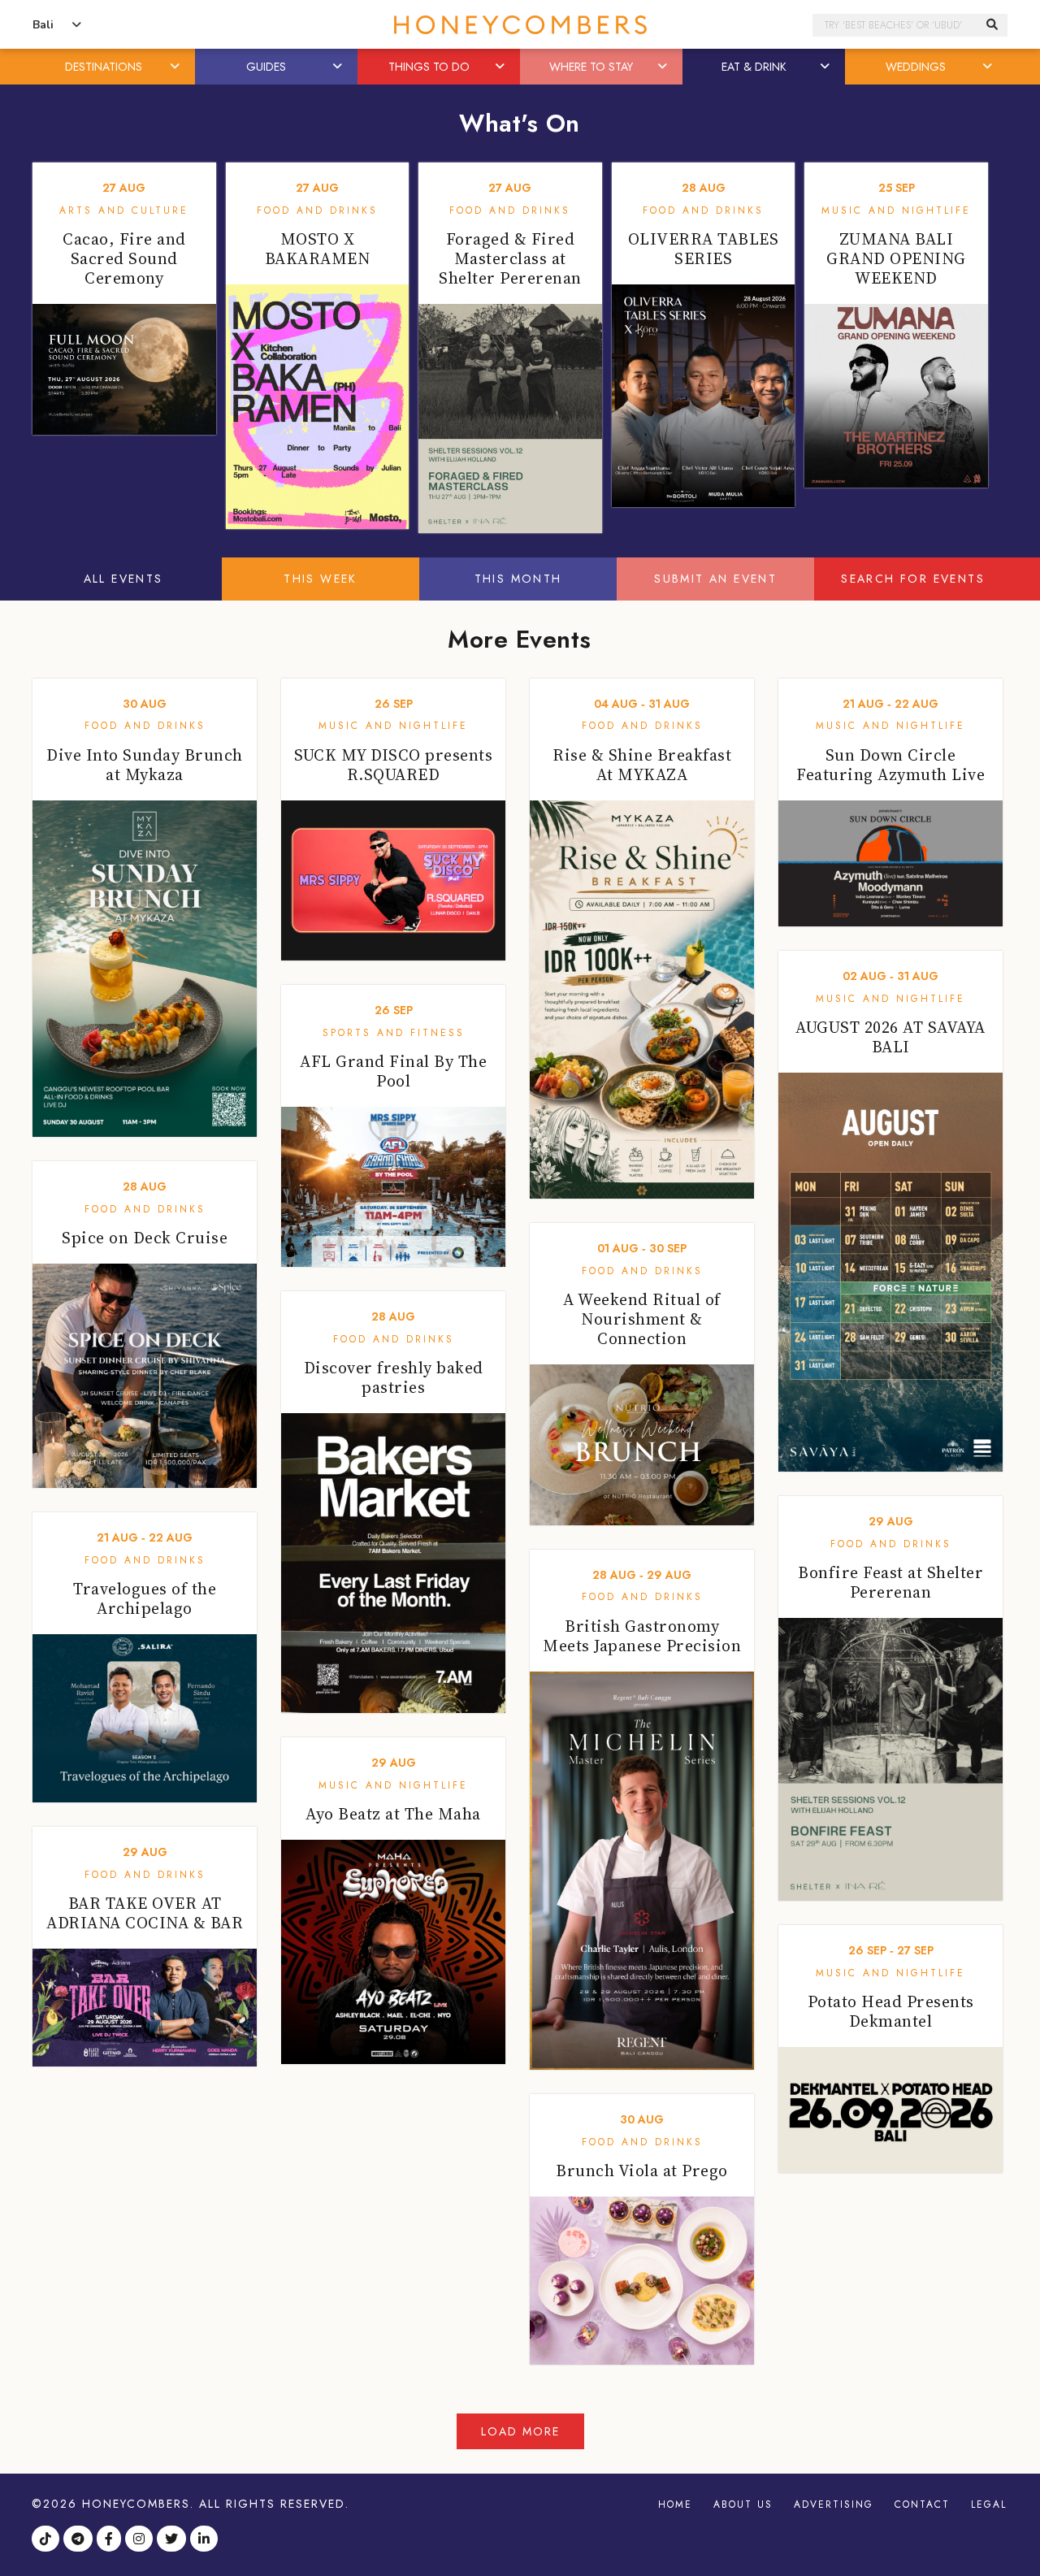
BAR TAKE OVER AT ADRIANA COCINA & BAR (145, 1913)
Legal (989, 2504)
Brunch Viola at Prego (642, 2171)
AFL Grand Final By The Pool (393, 1071)
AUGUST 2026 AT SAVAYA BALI (890, 1037)
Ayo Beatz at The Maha (393, 1814)
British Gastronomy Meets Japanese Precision (642, 1636)
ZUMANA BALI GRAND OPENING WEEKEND (896, 258)
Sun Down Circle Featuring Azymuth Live (890, 765)
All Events (123, 579)
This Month (518, 579)
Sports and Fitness (394, 1033)
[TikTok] (48, 2540)
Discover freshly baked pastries (394, 1377)
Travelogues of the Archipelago (145, 1598)
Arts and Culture (124, 210)
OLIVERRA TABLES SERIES (704, 249)
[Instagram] (141, 2540)
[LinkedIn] (206, 2540)
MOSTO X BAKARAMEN (318, 249)
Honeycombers (136, 2504)
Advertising (834, 2504)
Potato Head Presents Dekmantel (891, 2011)
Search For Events (913, 579)
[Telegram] (80, 2540)
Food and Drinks (317, 210)
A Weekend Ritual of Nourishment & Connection (642, 1319)
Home (675, 2504)
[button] (176, 67)
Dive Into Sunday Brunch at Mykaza (145, 765)
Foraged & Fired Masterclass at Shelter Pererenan (510, 258)
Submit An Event (715, 579)
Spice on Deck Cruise (145, 1238)
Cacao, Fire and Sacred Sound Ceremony (124, 258)
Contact (922, 2504)
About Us (743, 2504)
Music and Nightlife (896, 210)
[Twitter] (173, 2540)
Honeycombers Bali (520, 25)
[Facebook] (111, 2540)
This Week (321, 579)
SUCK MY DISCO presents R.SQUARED (393, 765)
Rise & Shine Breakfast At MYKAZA (642, 765)
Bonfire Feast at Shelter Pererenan (890, 1582)
